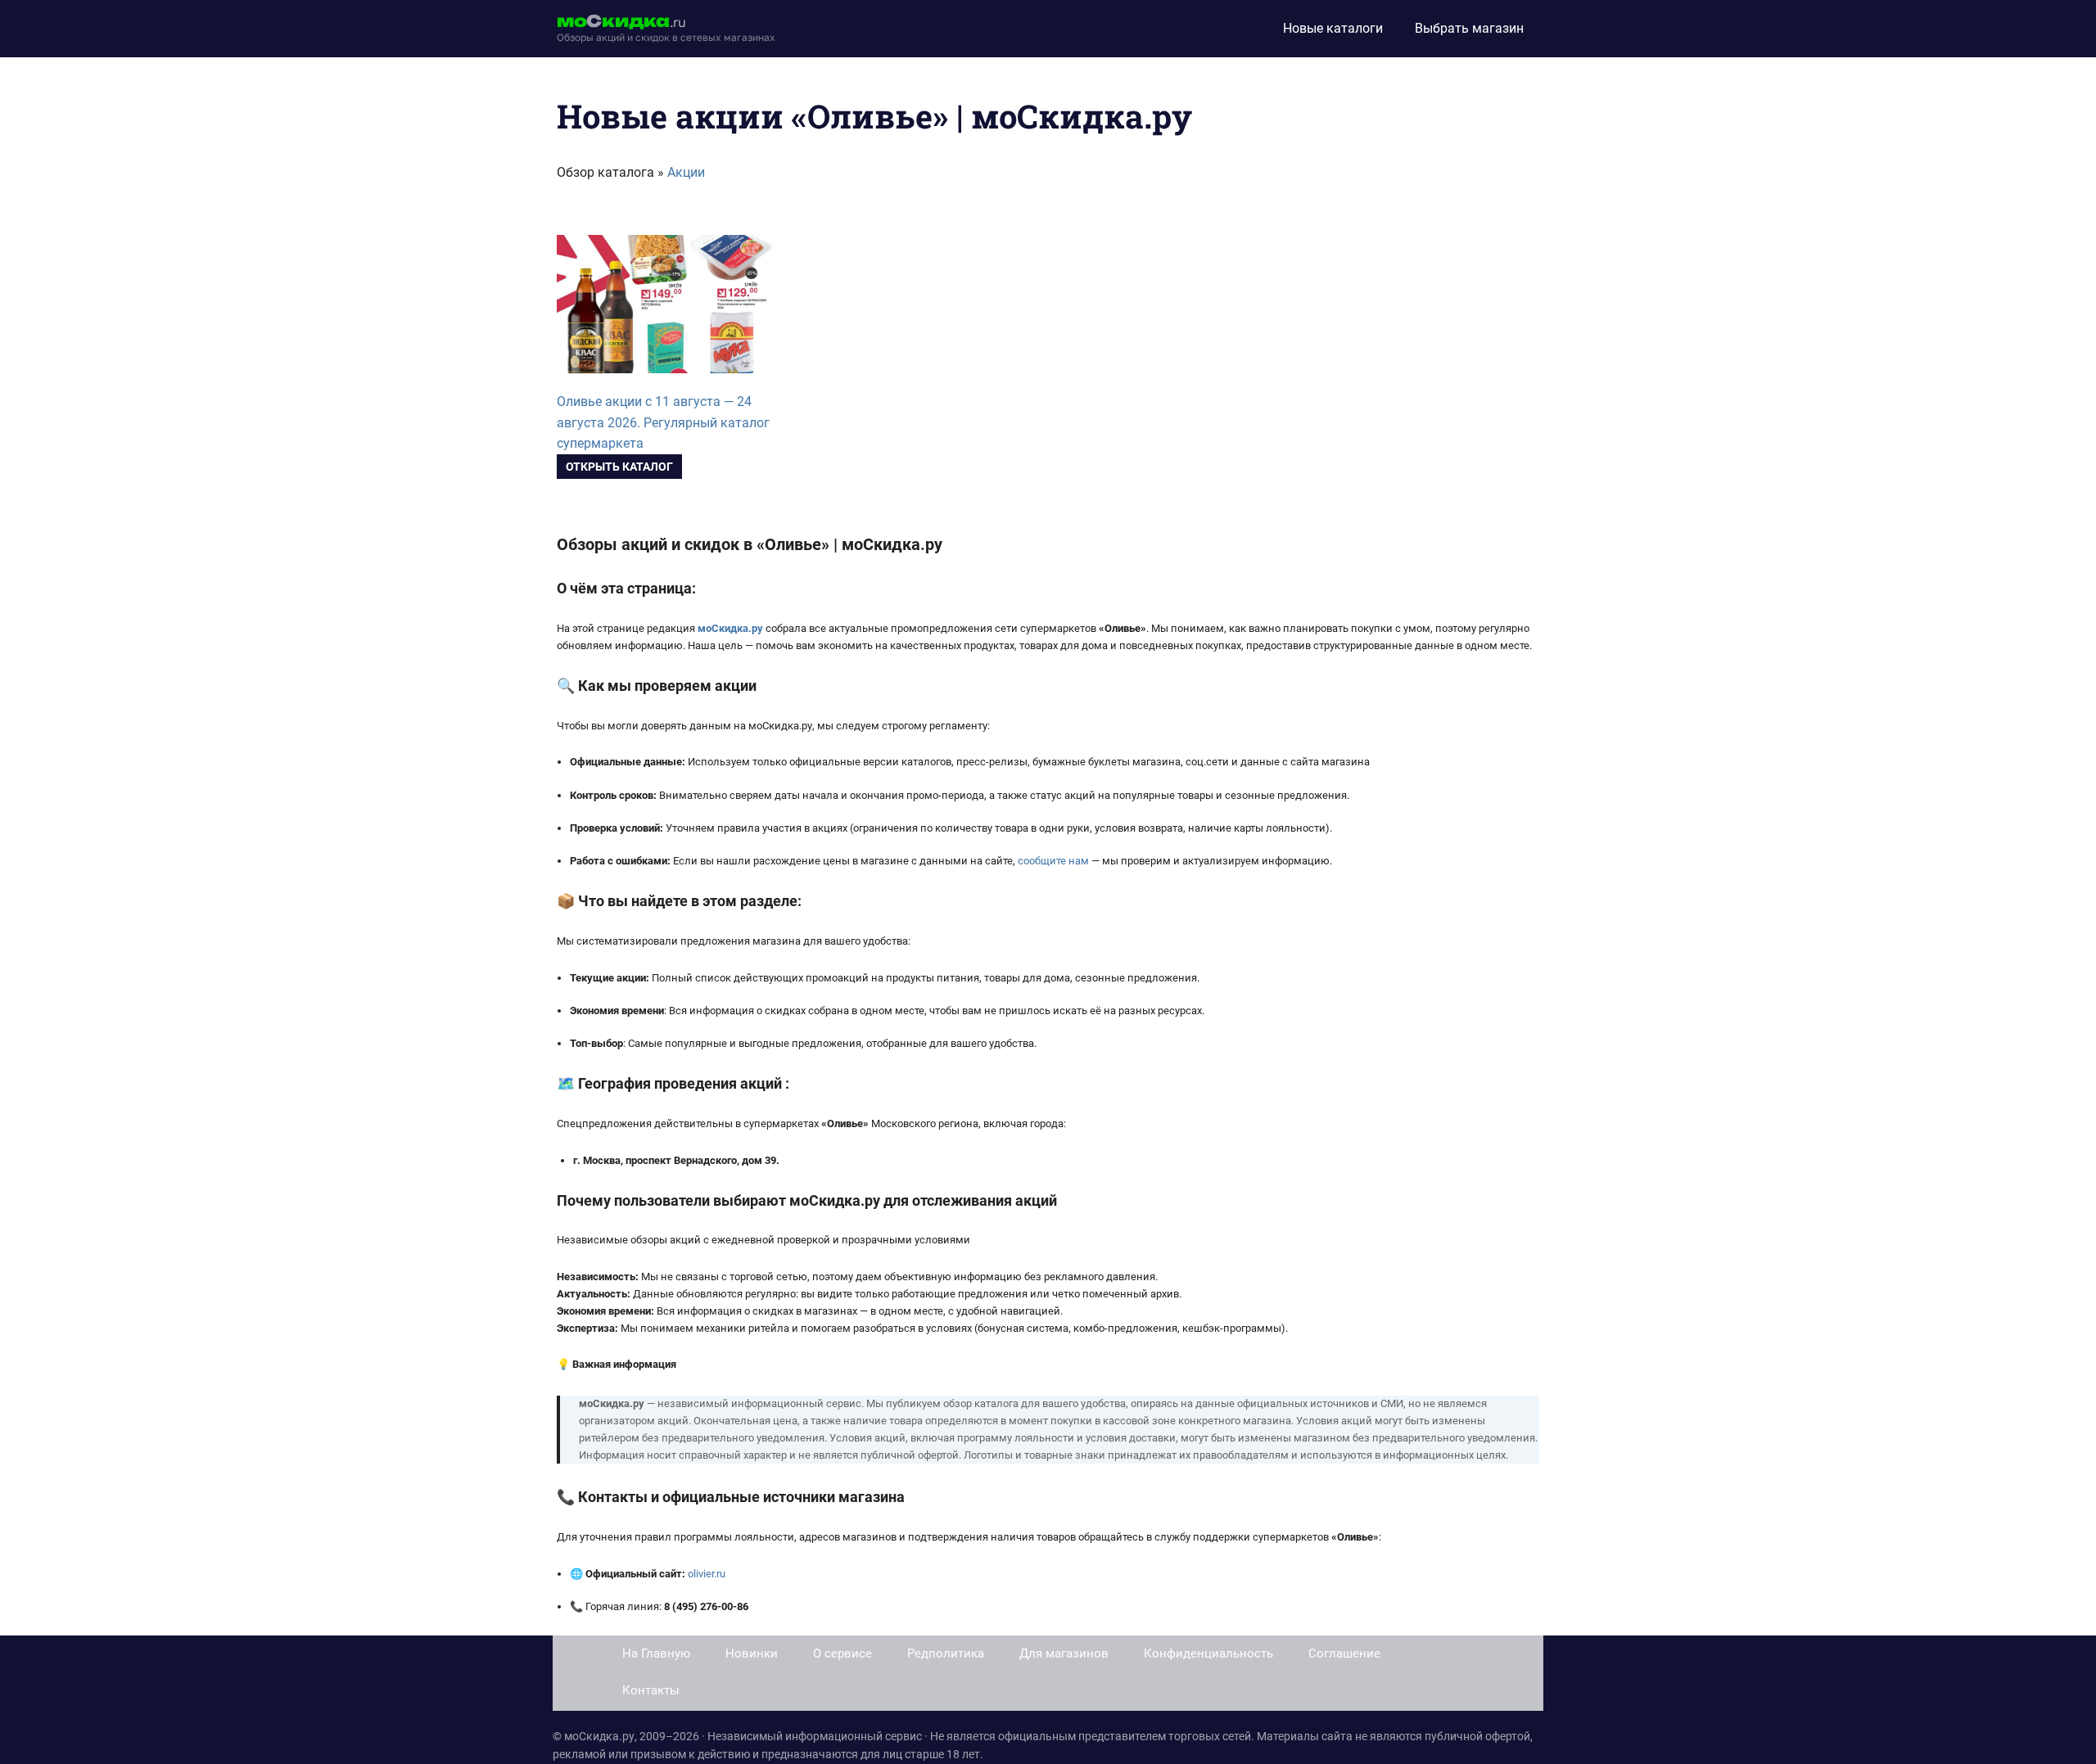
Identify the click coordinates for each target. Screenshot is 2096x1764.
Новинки (752, 1653)
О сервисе (842, 1653)
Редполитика (946, 1653)
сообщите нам (1053, 861)
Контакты (651, 1690)
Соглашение (1344, 1653)
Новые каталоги (1333, 28)
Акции (686, 172)
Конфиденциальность (1208, 1653)
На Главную (656, 1653)
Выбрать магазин (1469, 28)
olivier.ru (707, 1574)
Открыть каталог (619, 467)
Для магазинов (1064, 1653)
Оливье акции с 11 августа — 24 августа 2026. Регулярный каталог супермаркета (663, 423)
